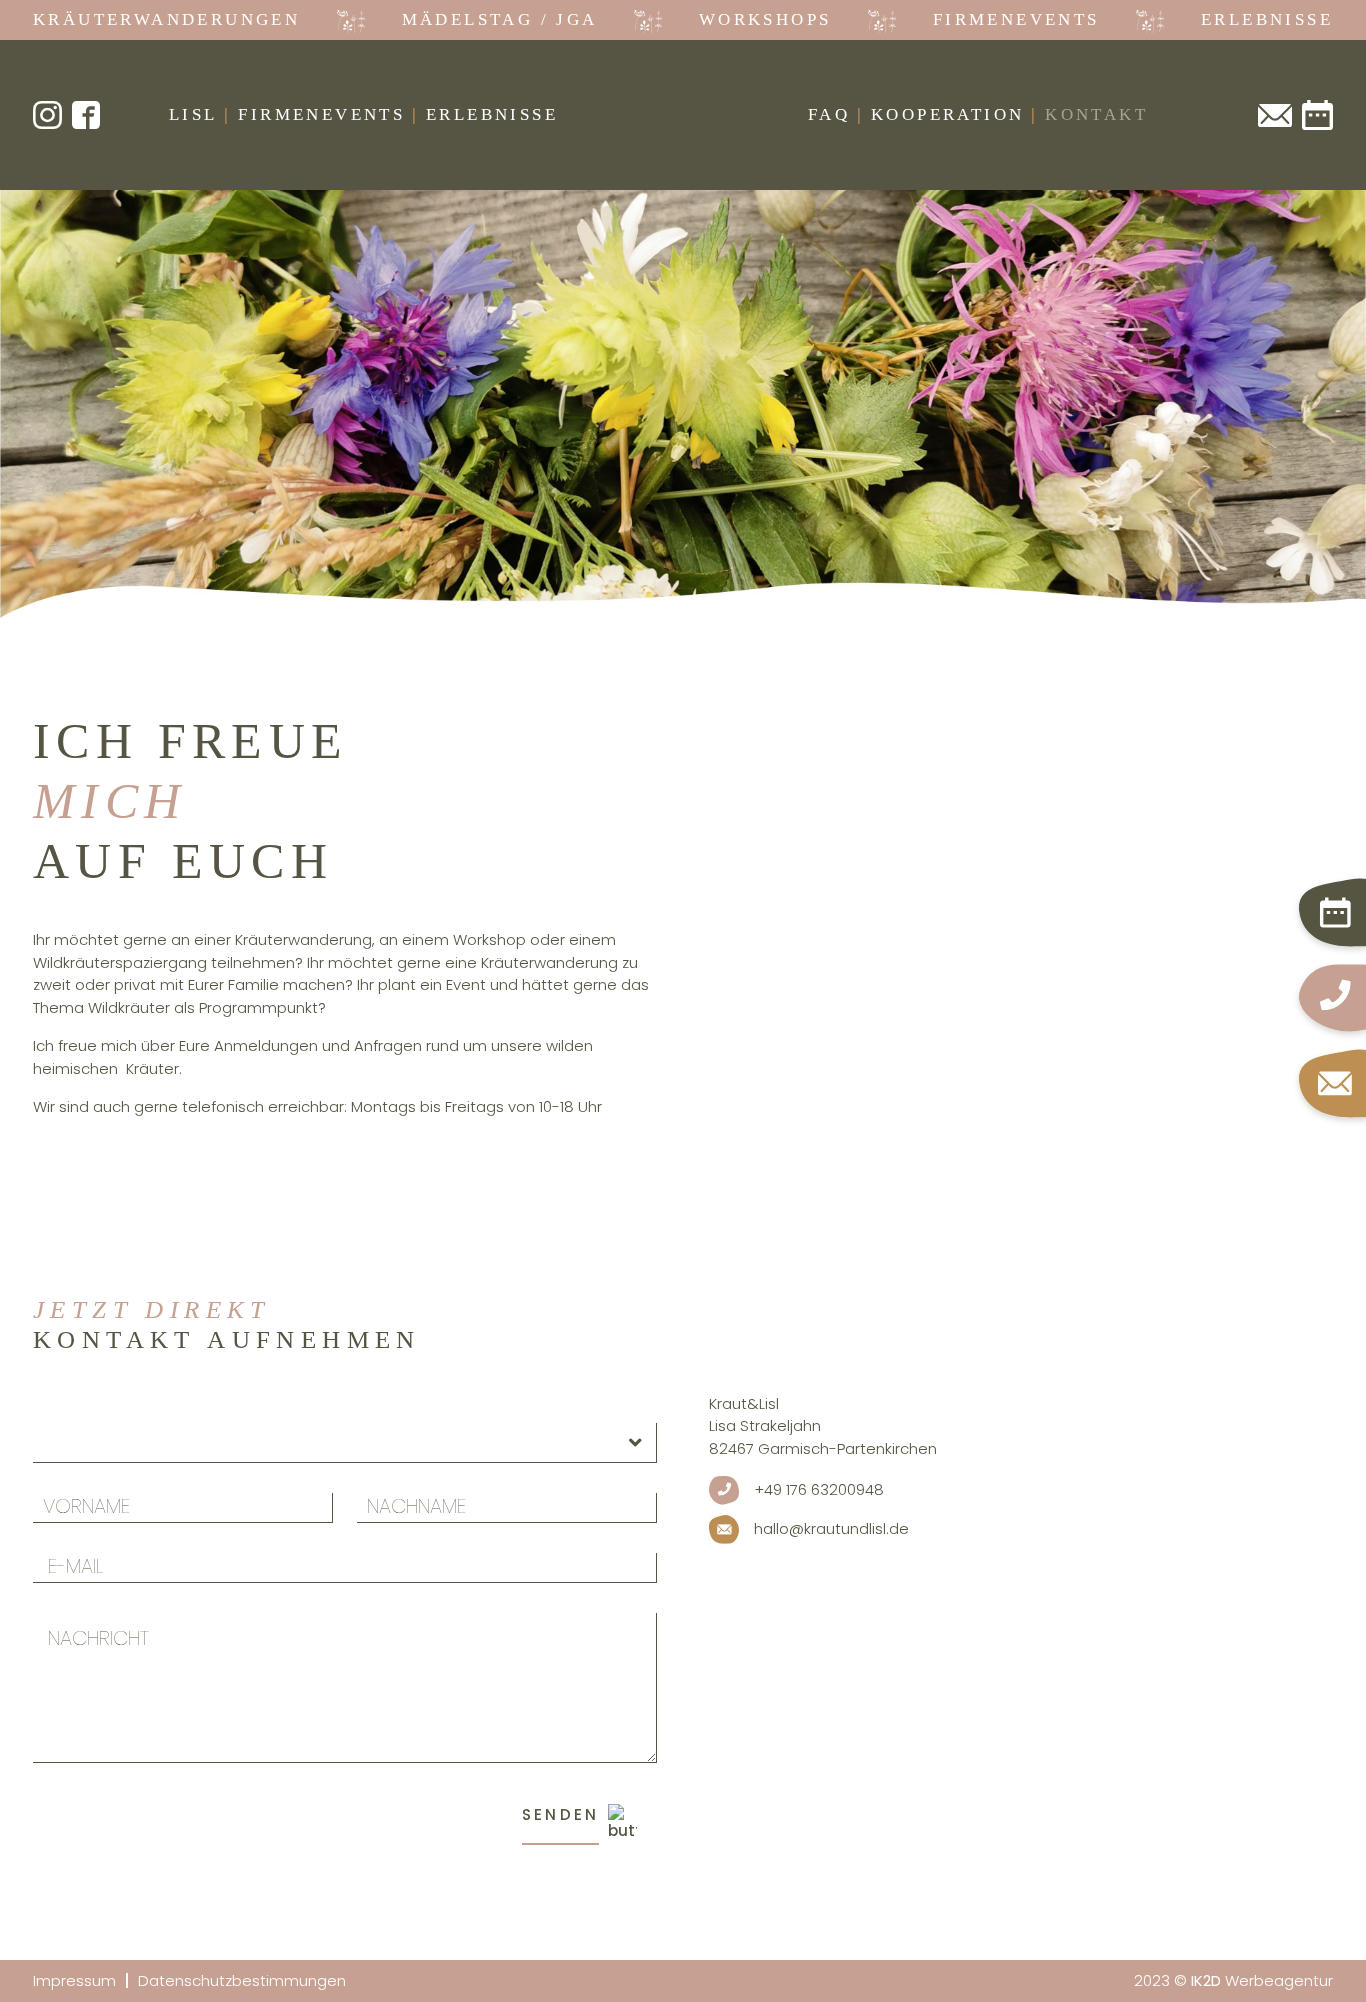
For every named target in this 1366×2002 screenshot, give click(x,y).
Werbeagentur (1262, 1980)
